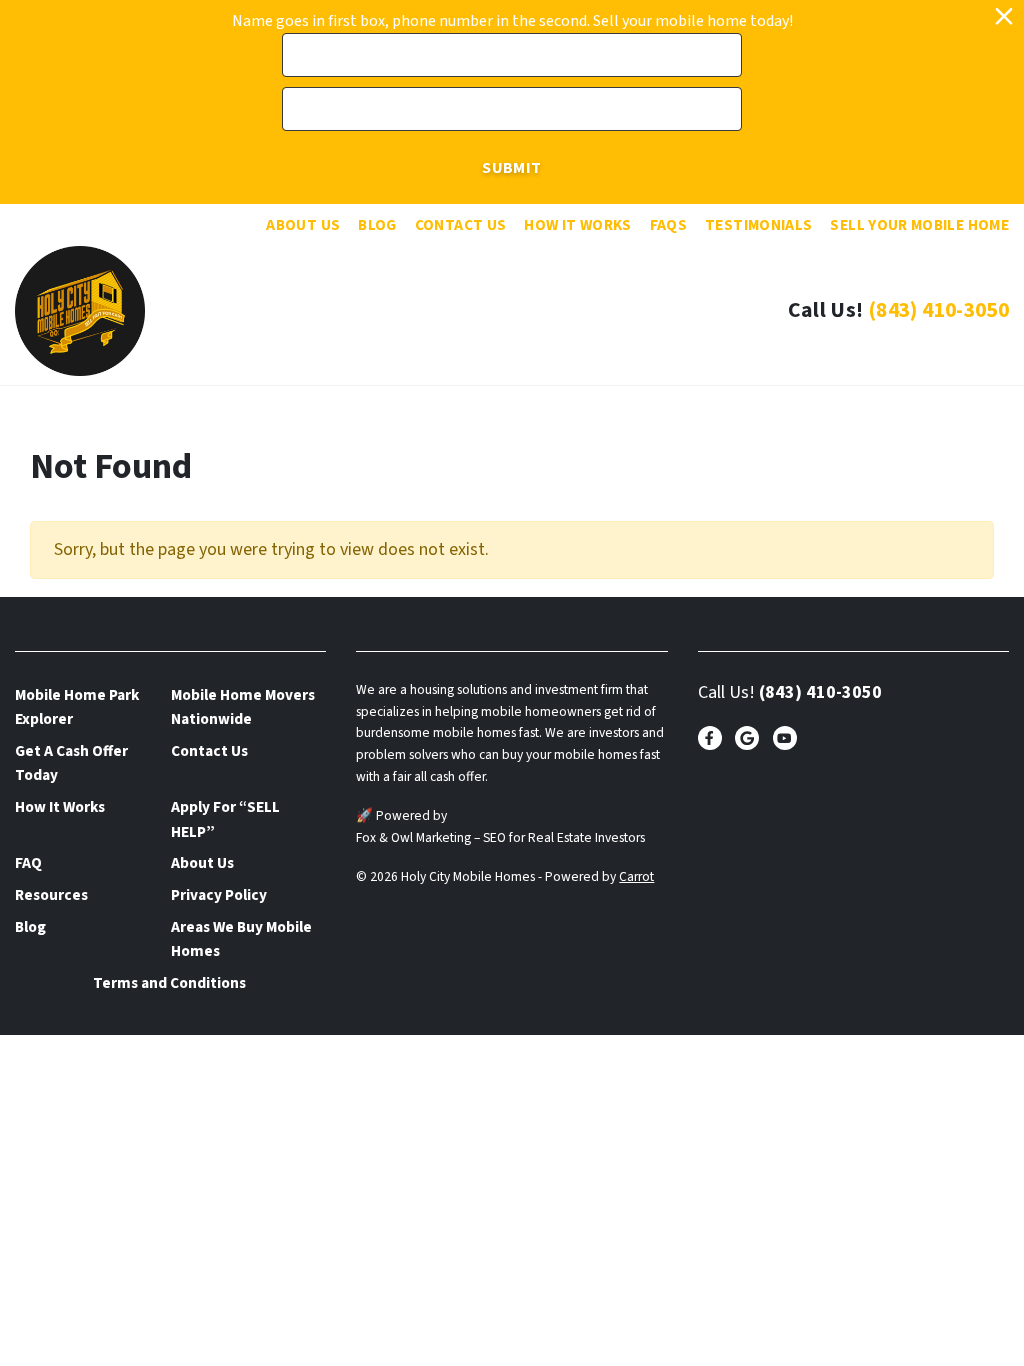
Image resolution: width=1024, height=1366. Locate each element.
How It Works (577, 225)
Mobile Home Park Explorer (77, 707)
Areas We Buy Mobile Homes (241, 939)
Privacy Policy (219, 895)
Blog (377, 225)
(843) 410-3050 (938, 310)
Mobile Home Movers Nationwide (243, 707)
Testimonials (758, 225)
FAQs (668, 225)
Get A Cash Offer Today (71, 763)
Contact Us (461, 225)
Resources (51, 895)
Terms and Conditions (169, 983)
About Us (303, 225)
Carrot (636, 876)
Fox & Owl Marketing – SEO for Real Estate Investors (500, 837)
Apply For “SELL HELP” (225, 819)
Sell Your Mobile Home (919, 225)
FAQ (28, 863)
